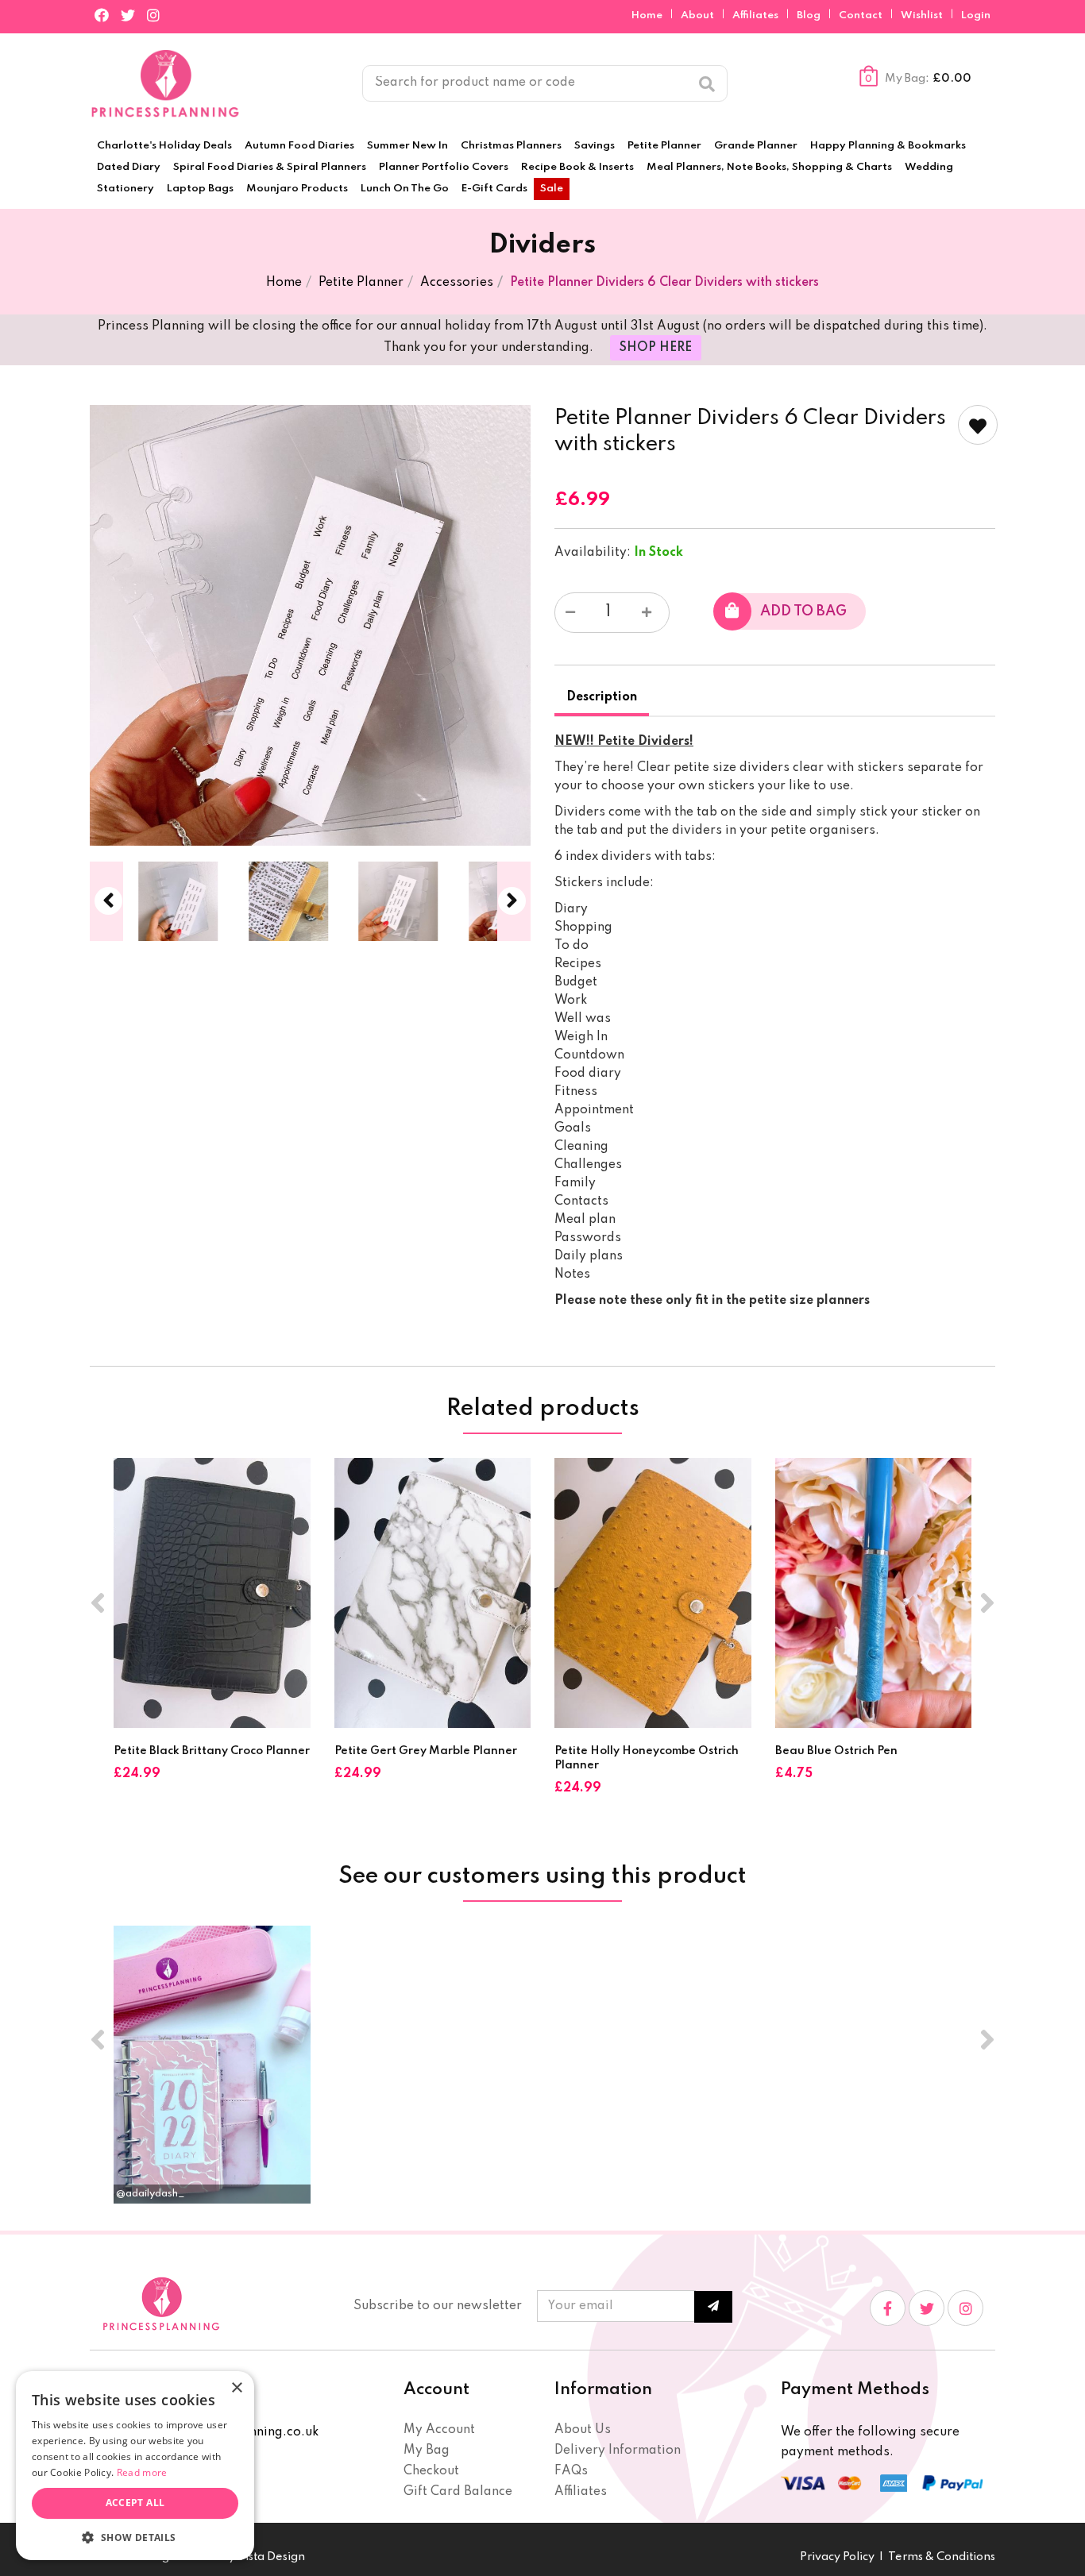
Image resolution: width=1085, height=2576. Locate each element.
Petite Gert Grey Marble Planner (426, 1751)
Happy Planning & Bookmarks (888, 146)
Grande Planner (756, 146)
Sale (552, 189)
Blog (810, 15)
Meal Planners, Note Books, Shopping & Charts (769, 167)
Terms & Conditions (942, 2557)
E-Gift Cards (494, 189)
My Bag (427, 2451)
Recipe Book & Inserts (577, 167)
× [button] (236, 2388)
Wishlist (922, 15)
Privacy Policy (837, 2557)
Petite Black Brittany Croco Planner (212, 1751)
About (699, 15)
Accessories (457, 283)
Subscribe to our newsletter (438, 2306)
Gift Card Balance (458, 2492)
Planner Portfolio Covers (444, 167)
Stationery (125, 189)
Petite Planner (664, 146)
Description (602, 697)
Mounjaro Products (297, 189)
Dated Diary (129, 167)
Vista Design (271, 2557)
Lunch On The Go (405, 189)
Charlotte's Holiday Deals (164, 146)
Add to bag (803, 611)
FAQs (571, 2471)
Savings (595, 146)
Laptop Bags (200, 189)
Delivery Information (618, 2451)
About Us (583, 2430)
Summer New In (407, 146)
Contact (862, 15)
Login (976, 15)
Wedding (929, 167)
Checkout (431, 2471)
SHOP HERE (656, 348)
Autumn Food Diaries (299, 146)
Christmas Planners (511, 146)
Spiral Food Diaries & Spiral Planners (270, 167)
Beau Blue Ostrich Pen (836, 1751)
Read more (142, 2472)
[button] (135, 2537)
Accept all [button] (135, 2503)
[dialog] (135, 2466)
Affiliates (757, 15)
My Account (439, 2430)
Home (648, 15)
